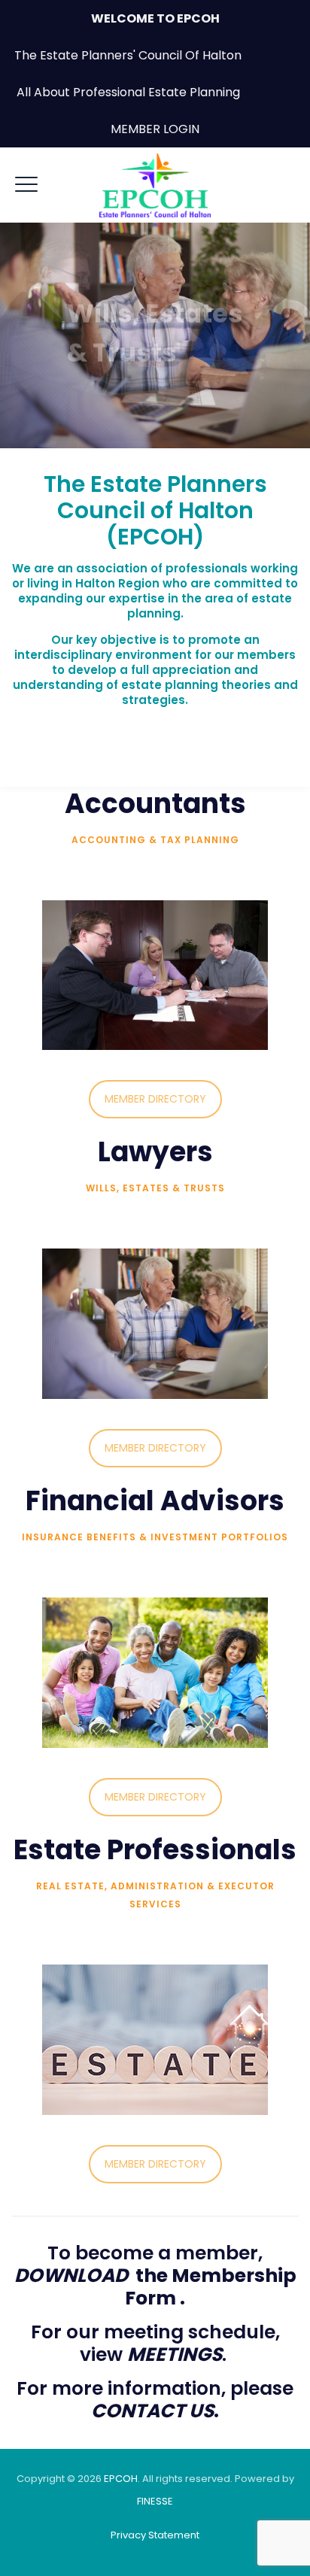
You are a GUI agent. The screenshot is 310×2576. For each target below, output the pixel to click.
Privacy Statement (155, 2535)
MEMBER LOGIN (155, 129)
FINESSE (155, 2501)
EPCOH (121, 2479)
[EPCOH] (155, 185)
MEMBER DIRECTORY (155, 1099)
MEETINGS (175, 2355)
